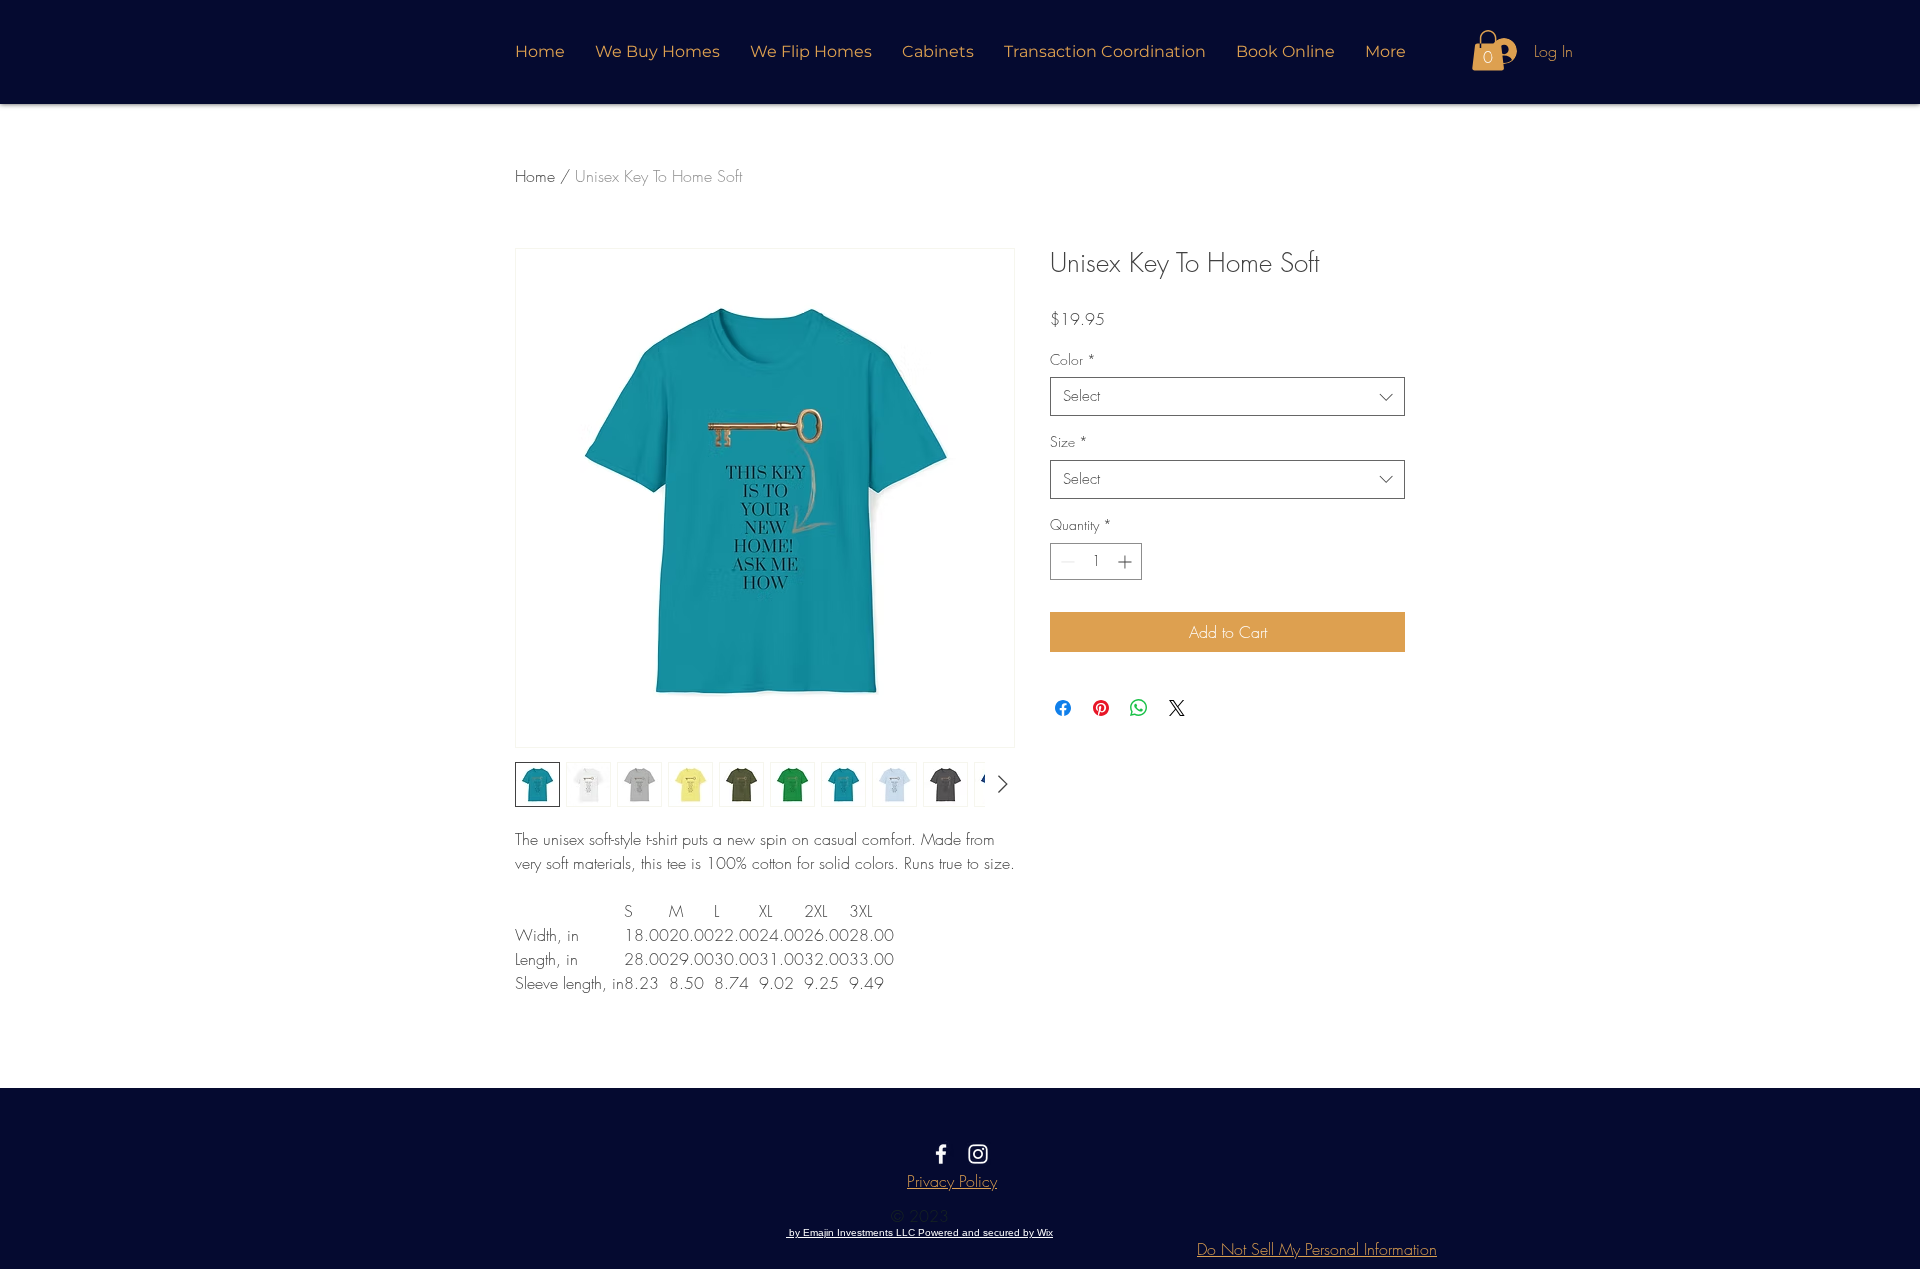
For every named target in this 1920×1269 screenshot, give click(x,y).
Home (535, 176)
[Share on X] (1177, 708)
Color (1073, 359)
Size (1069, 441)
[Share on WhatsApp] (1139, 708)
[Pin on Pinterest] (1101, 708)
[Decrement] (1065, 561)
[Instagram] (978, 1154)
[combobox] (1227, 396)
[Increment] (1126, 561)
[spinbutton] (1096, 561)
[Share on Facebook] (1063, 708)
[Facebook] (941, 1154)
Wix (1045, 1232)
